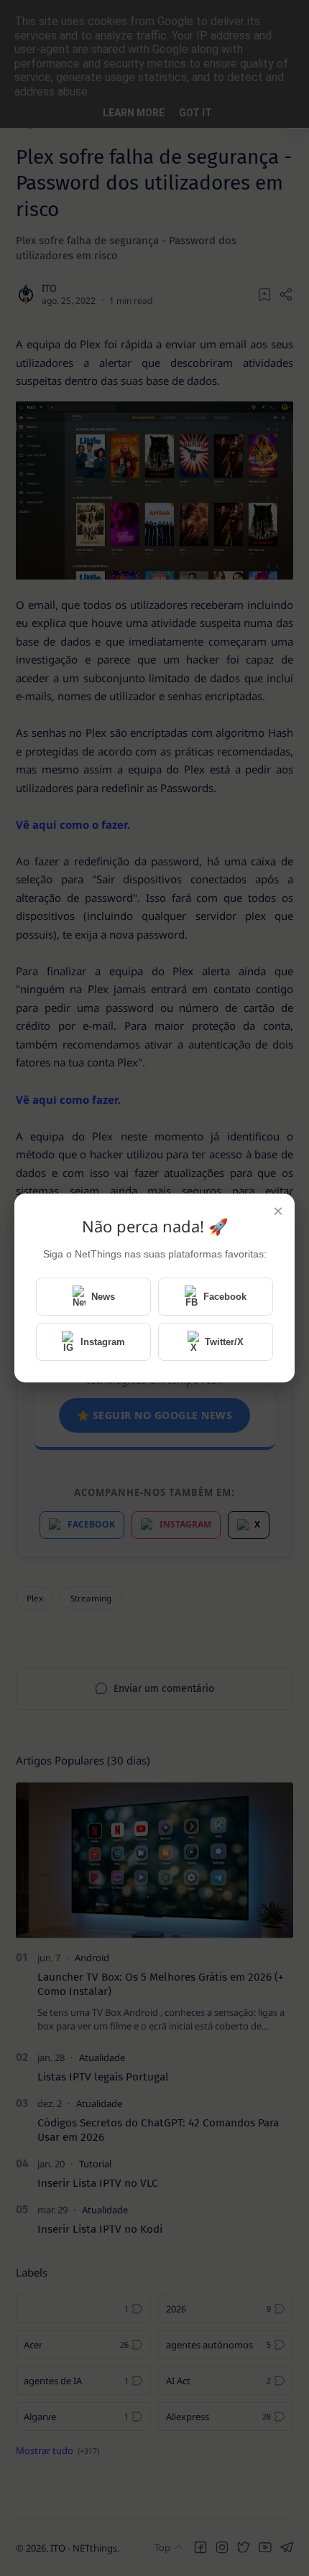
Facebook (225, 1297)
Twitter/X (224, 1342)
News (103, 1297)
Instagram (103, 1342)
